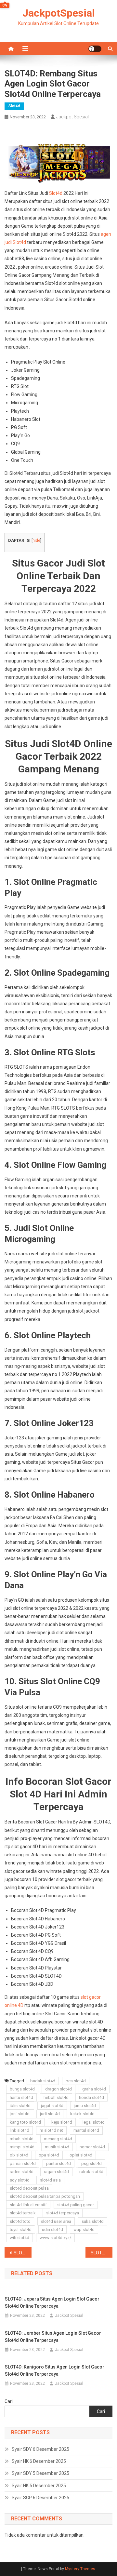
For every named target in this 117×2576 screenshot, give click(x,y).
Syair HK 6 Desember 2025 (39, 2461)
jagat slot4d (52, 2106)
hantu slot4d (21, 2097)
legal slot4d (94, 2122)
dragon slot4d (58, 2089)
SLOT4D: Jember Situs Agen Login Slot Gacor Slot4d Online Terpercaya (53, 2337)
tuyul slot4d (21, 2229)
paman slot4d (23, 2163)
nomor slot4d (92, 2147)
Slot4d (56, 193)
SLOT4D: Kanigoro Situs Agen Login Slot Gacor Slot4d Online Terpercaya (55, 2370)
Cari (9, 2401)
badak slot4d (43, 2081)
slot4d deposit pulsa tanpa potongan (45, 2196)
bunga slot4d (22, 2089)
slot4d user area (56, 2221)
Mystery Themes (80, 2569)
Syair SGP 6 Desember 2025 (40, 2498)
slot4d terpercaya (63, 2213)
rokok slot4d (91, 2172)
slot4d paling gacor (76, 2205)
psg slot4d (91, 2163)
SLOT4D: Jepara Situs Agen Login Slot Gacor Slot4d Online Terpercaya (52, 2302)
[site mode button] (95, 49)
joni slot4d (20, 2114)
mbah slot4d (22, 2139)
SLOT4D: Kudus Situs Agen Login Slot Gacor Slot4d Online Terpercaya (23, 2253)
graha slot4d (94, 2089)
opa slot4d (49, 2155)
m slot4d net (51, 2130)
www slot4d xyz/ (55, 2238)
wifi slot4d (19, 2238)
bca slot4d (76, 2081)
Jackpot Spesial (72, 117)
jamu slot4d (85, 2106)
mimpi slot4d (22, 2147)
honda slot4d (91, 2097)
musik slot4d (57, 2147)
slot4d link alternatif (28, 2205)
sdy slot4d (20, 2180)
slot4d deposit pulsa (29, 2188)
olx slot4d (19, 2155)
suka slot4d (93, 2221)
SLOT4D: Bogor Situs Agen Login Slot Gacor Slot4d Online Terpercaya (102, 2253)
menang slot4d (58, 2139)
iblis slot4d (20, 2106)
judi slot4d (50, 2114)
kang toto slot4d (25, 2122)
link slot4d (19, 2130)
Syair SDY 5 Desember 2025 (40, 2473)
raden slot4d (22, 2172)
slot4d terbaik (23, 2213)
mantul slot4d (86, 2130)
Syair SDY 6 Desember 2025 (40, 2449)
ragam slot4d (56, 2172)
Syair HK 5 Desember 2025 (39, 2486)
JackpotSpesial (58, 13)
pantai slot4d (58, 2163)
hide (36, 541)
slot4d (14, 106)
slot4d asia (50, 2180)
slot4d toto (20, 2221)
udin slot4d (52, 2229)
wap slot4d (84, 2229)
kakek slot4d (82, 2114)
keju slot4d (62, 2122)
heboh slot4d (56, 2097)
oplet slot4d (81, 2155)
